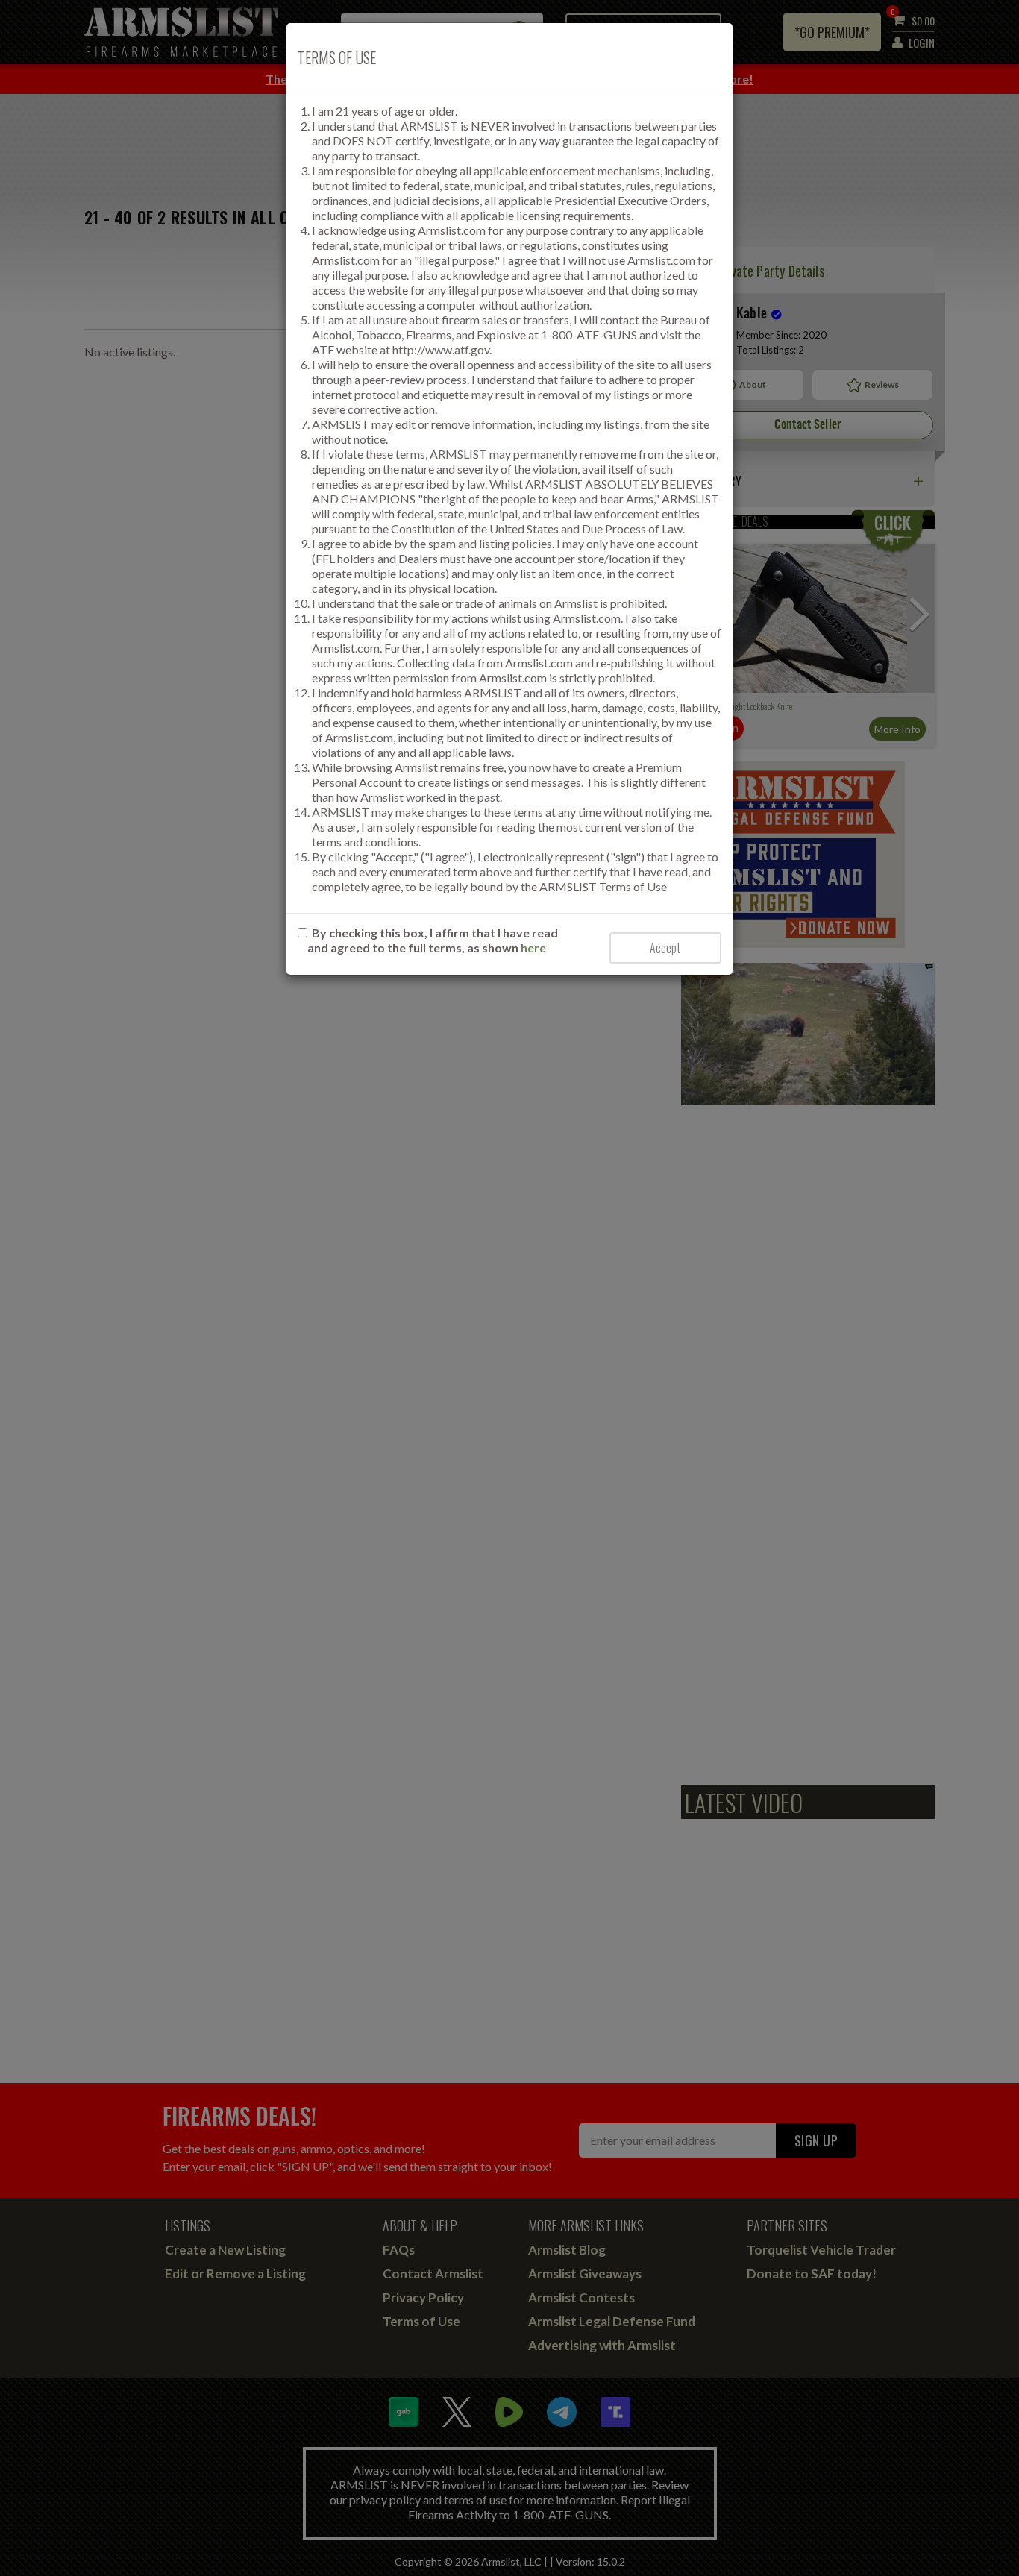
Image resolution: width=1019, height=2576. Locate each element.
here (533, 948)
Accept (665, 948)
